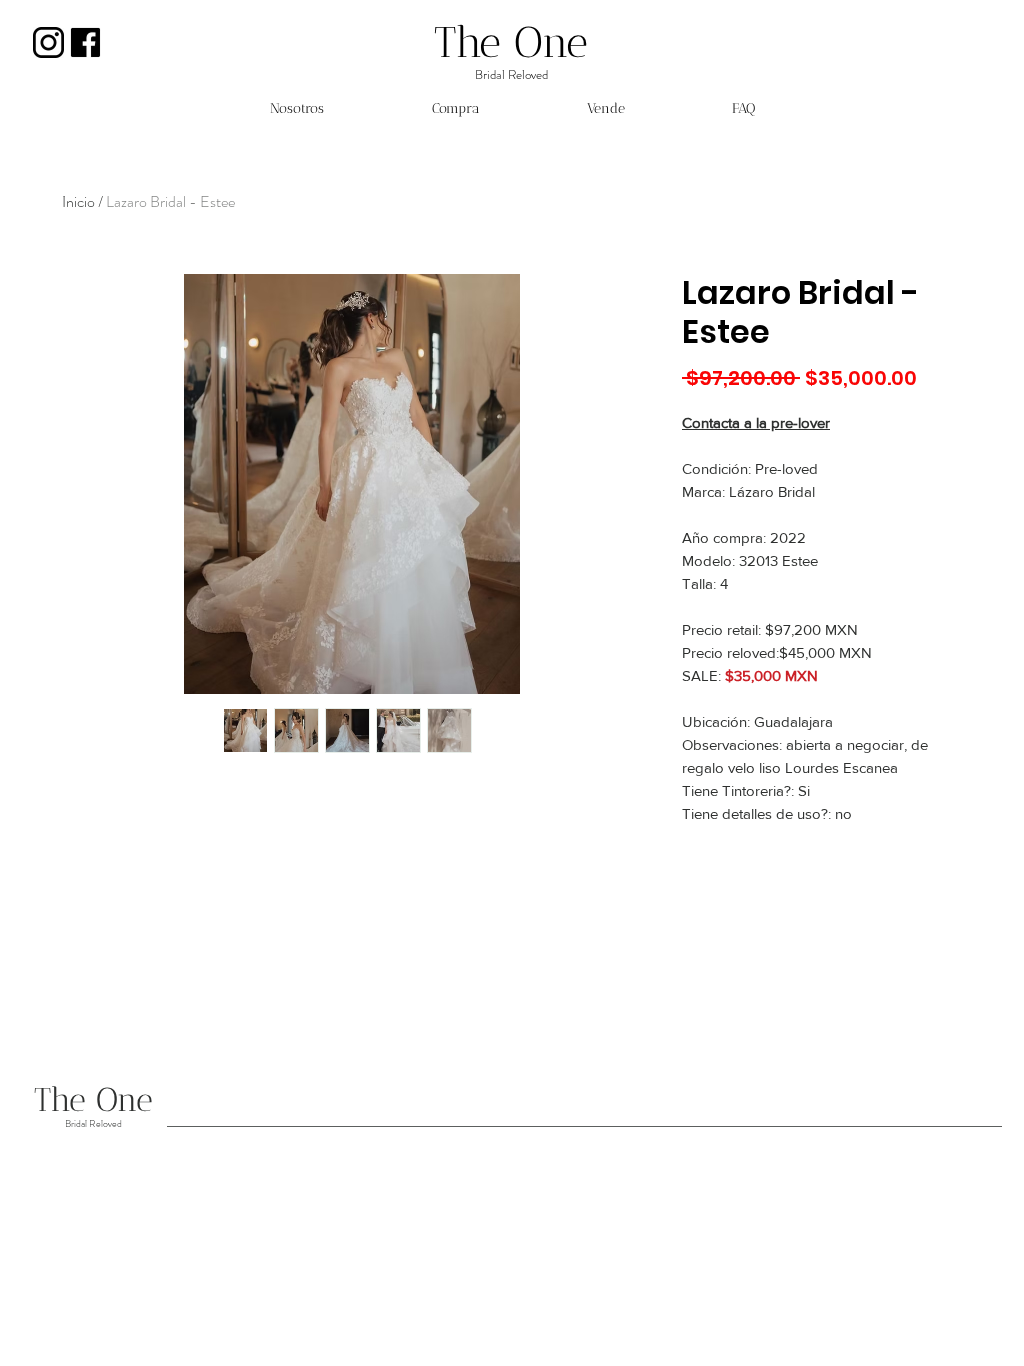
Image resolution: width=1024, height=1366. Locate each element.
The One (511, 42)
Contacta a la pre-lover (756, 422)
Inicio (78, 201)
